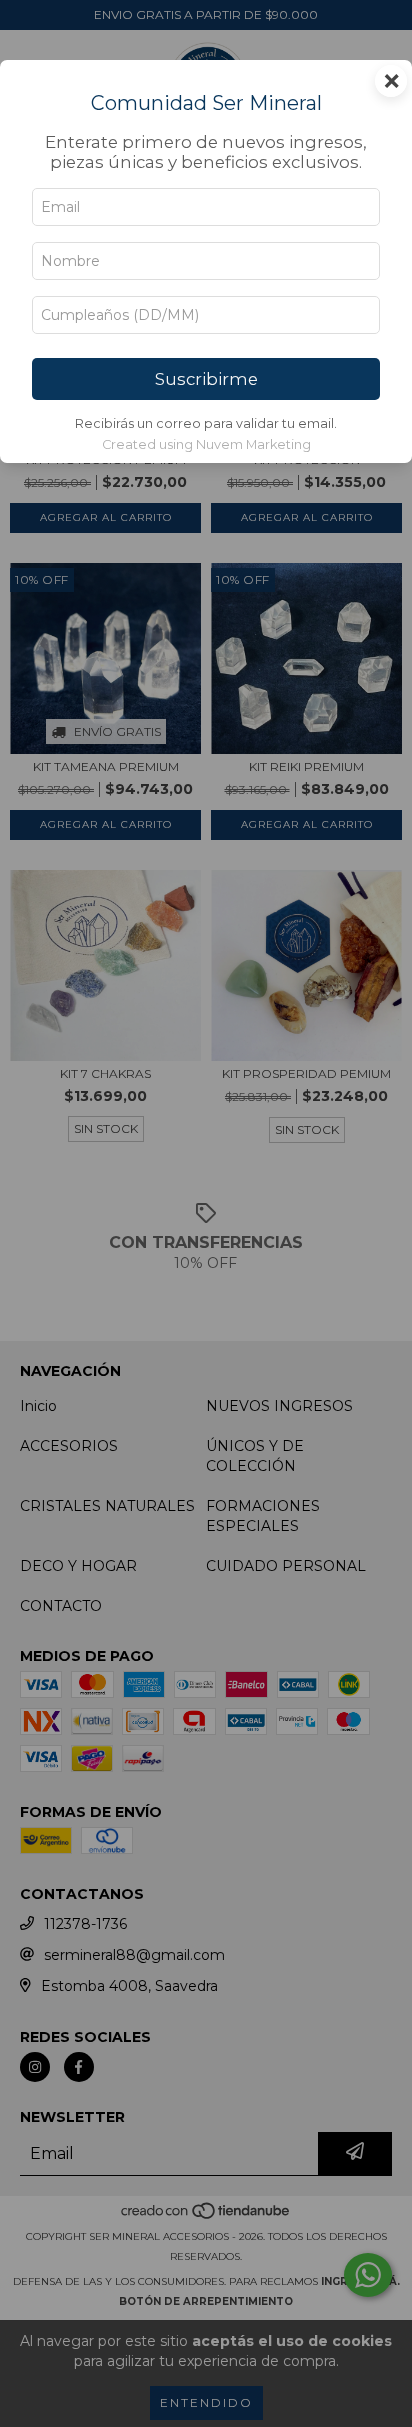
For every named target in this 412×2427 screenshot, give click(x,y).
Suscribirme (206, 379)
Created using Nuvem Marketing (206, 444)
